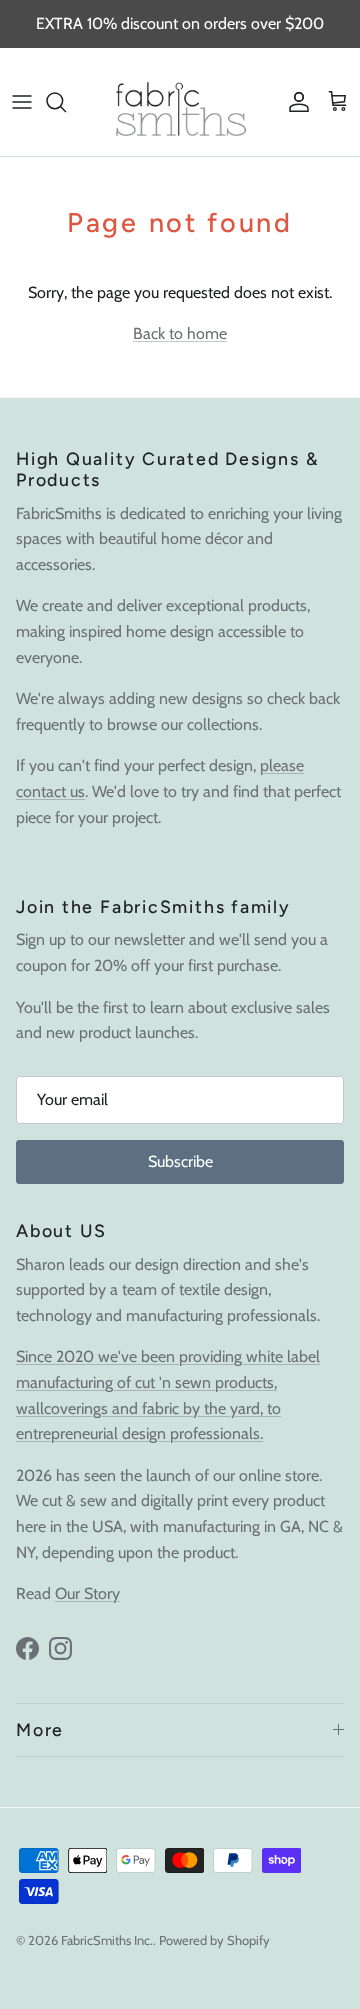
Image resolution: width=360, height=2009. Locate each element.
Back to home (180, 333)
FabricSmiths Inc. (107, 1940)
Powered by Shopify (214, 1940)
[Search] (66, 102)
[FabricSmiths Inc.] (180, 102)
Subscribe (180, 1161)
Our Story (87, 1593)
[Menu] (22, 102)
